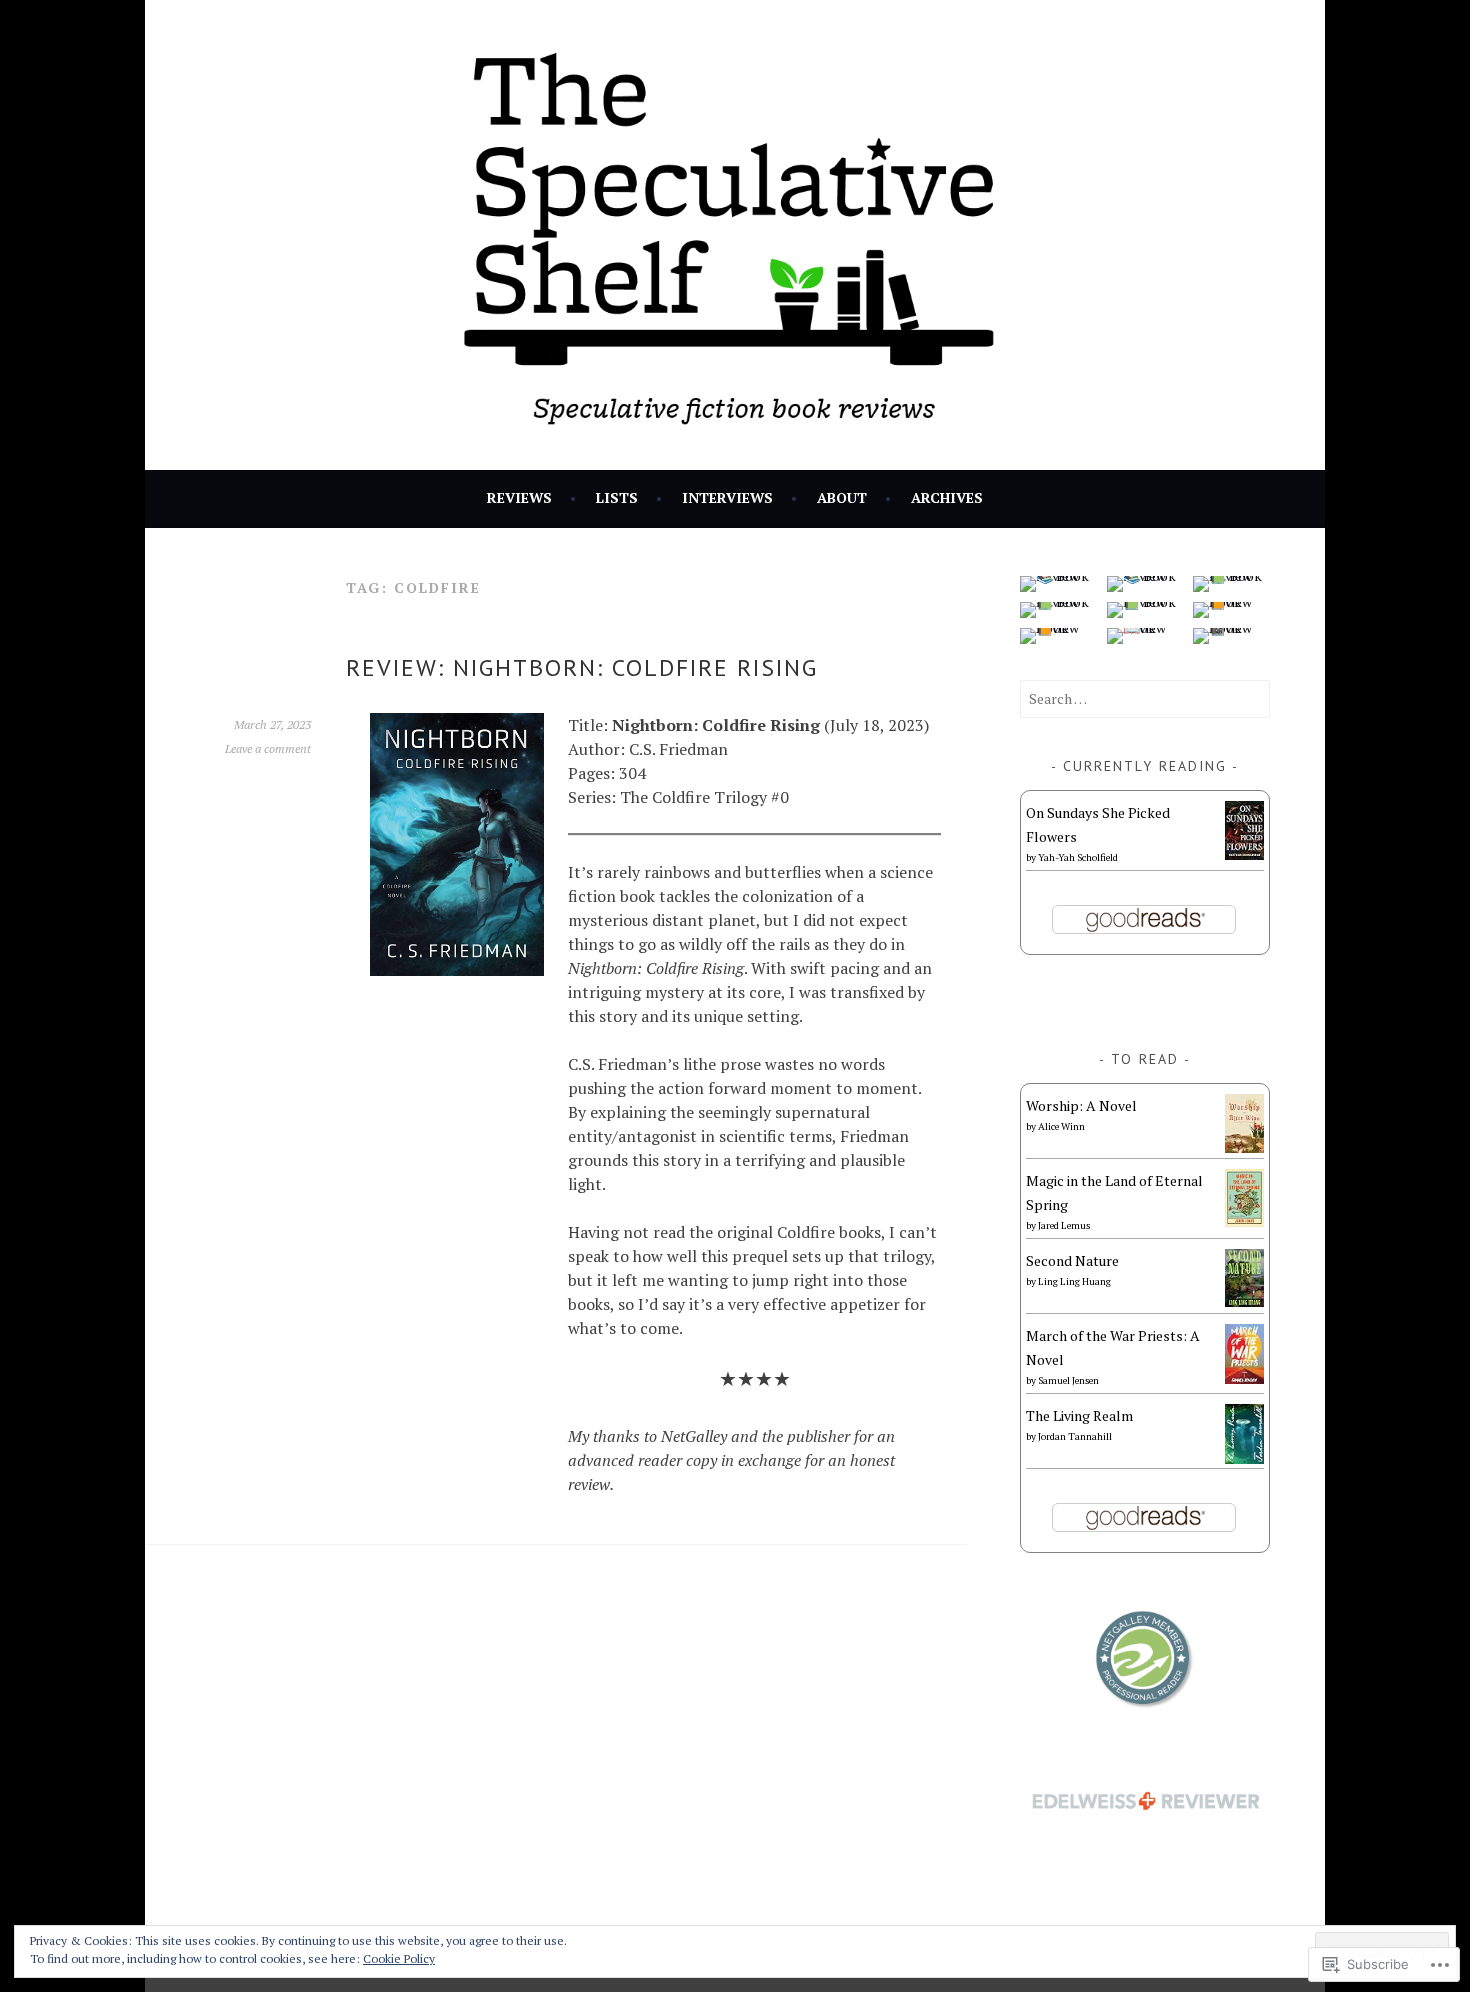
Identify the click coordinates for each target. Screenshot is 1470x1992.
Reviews (519, 497)
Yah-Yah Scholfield (1078, 857)
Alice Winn (1061, 1126)
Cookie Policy (399, 1958)
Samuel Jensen (1068, 1380)
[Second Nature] (1244, 1301)
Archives (947, 497)
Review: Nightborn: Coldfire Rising (582, 667)
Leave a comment (268, 748)
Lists (617, 497)
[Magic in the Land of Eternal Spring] (1244, 1221)
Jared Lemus (1064, 1225)
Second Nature (1072, 1260)
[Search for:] (1145, 698)
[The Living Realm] (1244, 1458)
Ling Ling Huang (1074, 1281)
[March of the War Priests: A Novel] (1244, 1378)
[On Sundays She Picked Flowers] (1244, 854)
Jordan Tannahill (1075, 1436)
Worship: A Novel (1081, 1105)
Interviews (727, 497)
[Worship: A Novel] (1244, 1147)
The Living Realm (1079, 1415)
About (842, 497)
